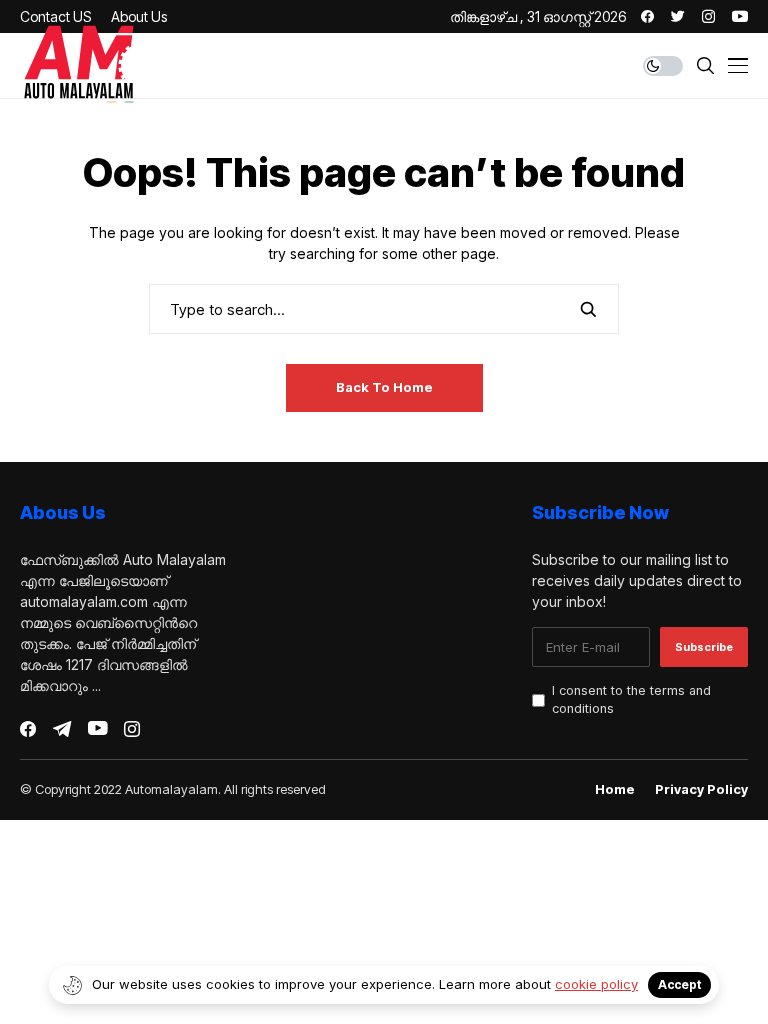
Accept (679, 984)
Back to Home (384, 387)
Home (615, 789)
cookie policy (596, 984)
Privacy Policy (701, 789)
